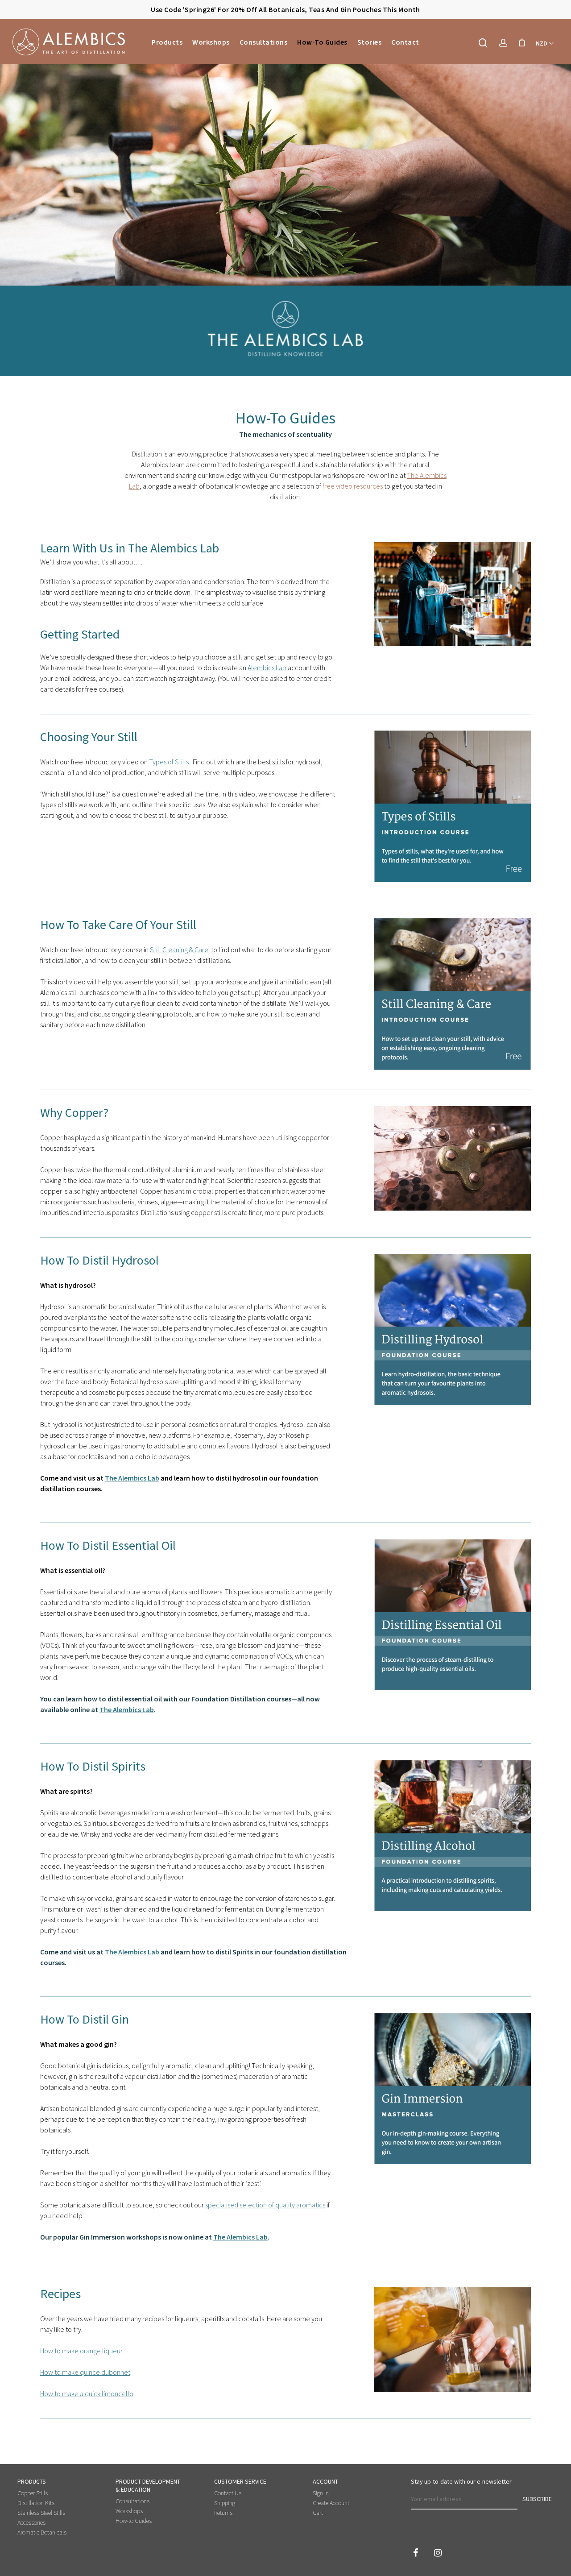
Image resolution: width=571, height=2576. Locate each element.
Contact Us (228, 2493)
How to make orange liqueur (81, 2351)
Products (167, 42)
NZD (542, 43)
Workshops (211, 42)
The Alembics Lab (132, 1478)
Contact (405, 42)
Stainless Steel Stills (41, 2513)
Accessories (31, 2522)
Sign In (321, 2493)
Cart (318, 2513)
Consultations (264, 42)
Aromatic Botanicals (42, 2532)
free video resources (353, 486)
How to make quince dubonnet (85, 2372)
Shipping (225, 2503)
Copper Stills (33, 2493)
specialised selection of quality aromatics (265, 2205)
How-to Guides (322, 42)
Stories (370, 42)
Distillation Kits (36, 2503)
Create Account (331, 2503)
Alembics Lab (267, 668)
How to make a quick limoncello (87, 2393)
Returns (223, 2513)
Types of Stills (169, 762)
